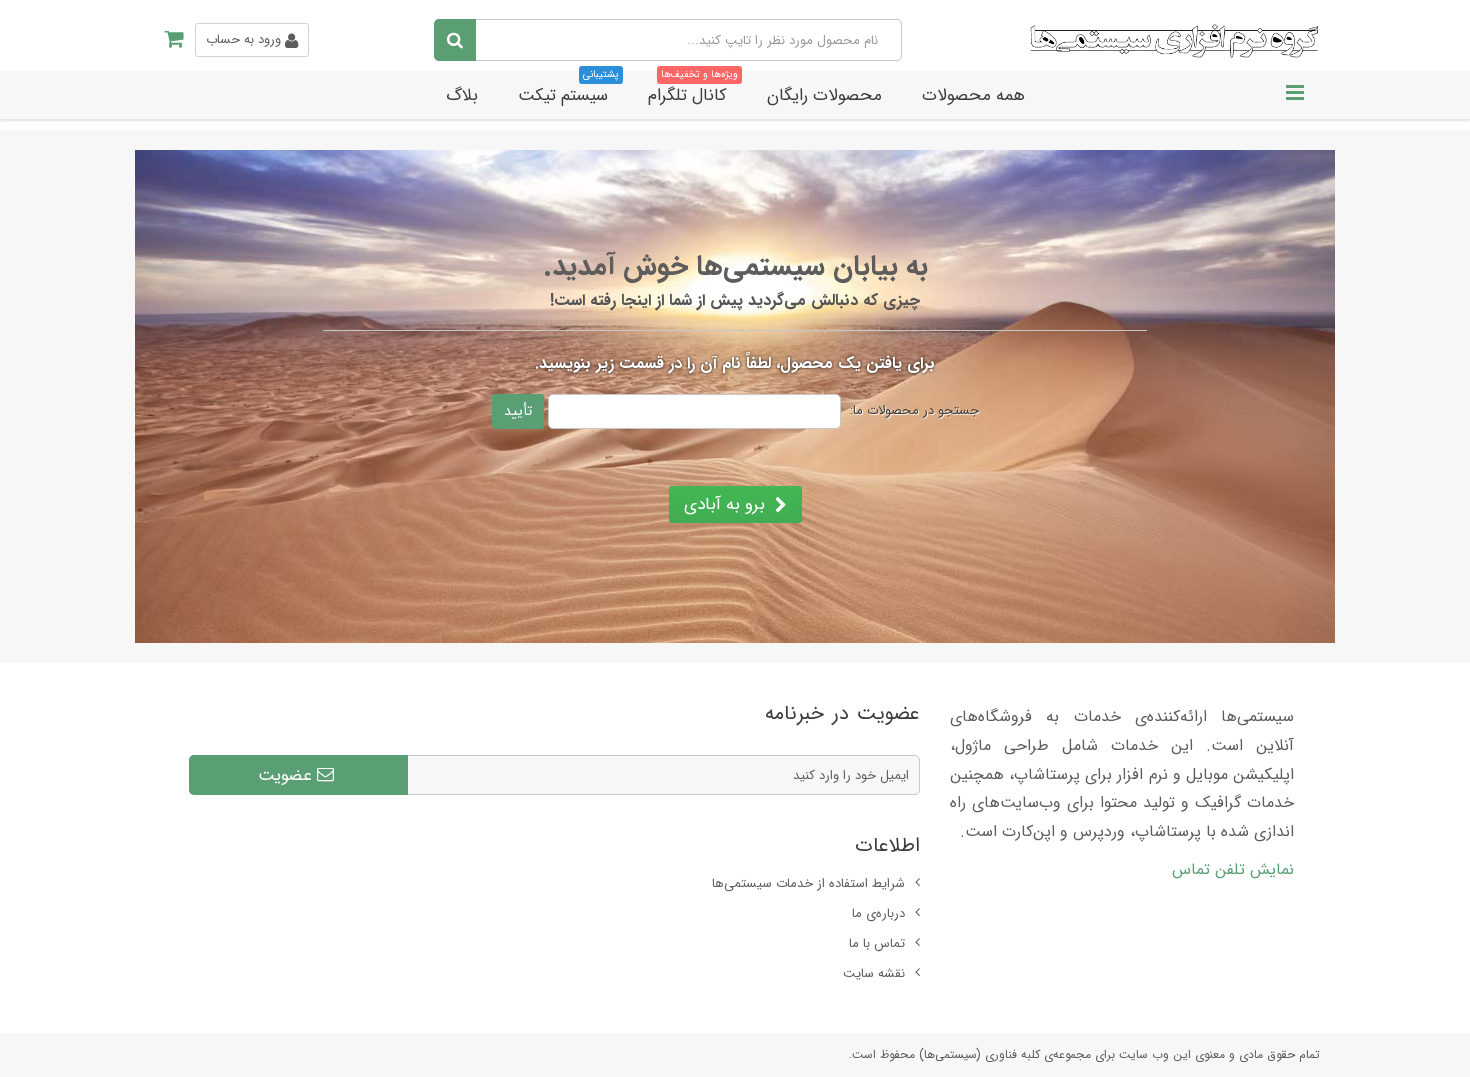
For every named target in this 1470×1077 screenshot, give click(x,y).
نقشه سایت (874, 973)
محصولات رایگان (824, 95)
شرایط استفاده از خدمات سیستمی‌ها (808, 883)
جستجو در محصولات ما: (914, 411)
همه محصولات (973, 95)
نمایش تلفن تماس (1233, 869)
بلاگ (462, 95)
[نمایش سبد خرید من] (167, 40)
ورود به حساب (245, 39)
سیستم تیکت (568, 90)
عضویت (287, 775)
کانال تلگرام (693, 90)
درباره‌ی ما (878, 913)
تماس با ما (877, 943)
